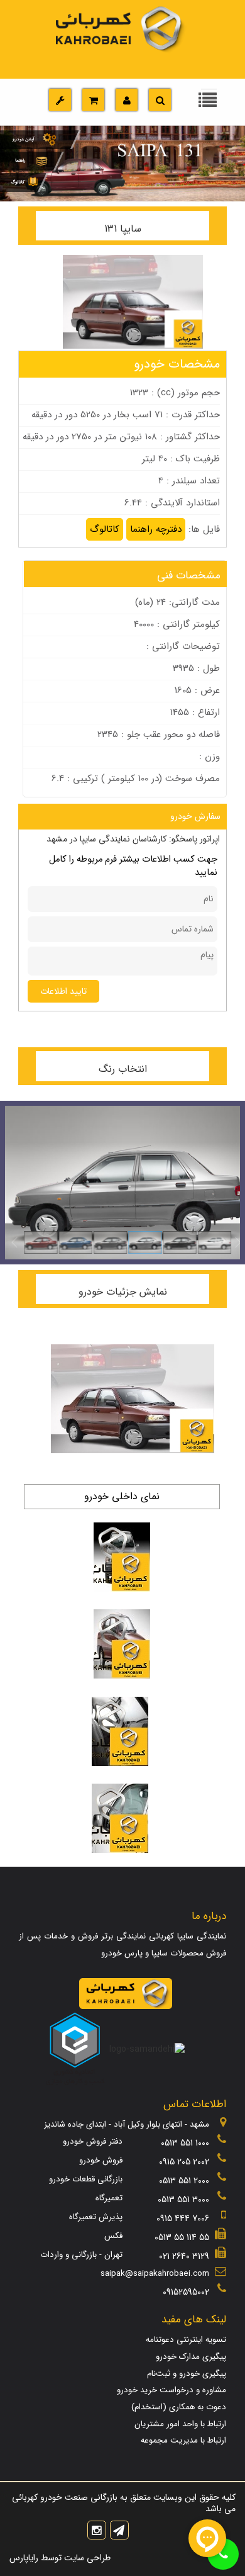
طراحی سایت (86, 2558)
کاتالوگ (105, 529)
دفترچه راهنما (156, 529)
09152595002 (186, 2292)
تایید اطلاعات (63, 991)
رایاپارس (24, 2558)
